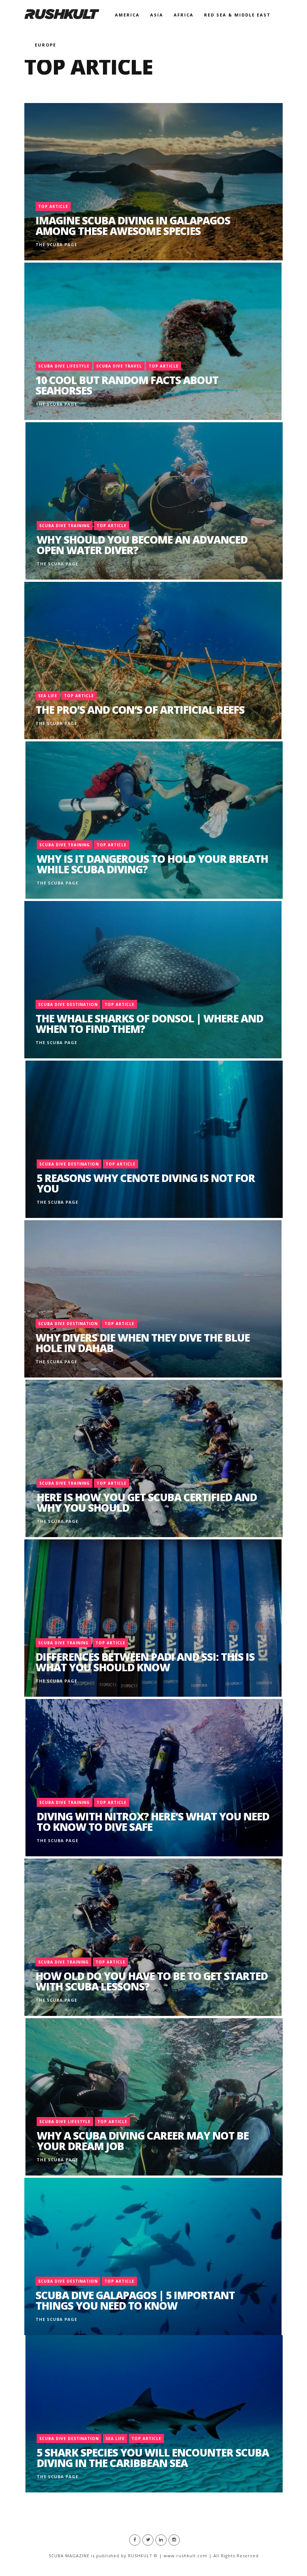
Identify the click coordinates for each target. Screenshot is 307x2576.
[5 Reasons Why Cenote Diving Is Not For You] (154, 1139)
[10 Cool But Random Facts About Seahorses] (153, 341)
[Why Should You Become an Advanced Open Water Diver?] (154, 501)
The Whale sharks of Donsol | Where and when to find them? (149, 1024)
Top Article (53, 206)
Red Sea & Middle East (237, 15)
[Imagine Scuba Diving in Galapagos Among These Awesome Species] (153, 182)
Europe (45, 45)
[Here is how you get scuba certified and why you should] (154, 1458)
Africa (184, 15)
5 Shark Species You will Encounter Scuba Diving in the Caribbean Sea (153, 2458)
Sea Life (48, 696)
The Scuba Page (56, 244)
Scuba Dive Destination (68, 1004)
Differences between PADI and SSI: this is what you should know (145, 1662)
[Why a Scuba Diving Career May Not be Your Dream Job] (154, 2097)
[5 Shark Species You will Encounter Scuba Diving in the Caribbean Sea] (154, 2414)
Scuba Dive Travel (119, 366)
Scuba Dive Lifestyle (64, 366)
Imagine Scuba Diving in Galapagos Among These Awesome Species (133, 226)
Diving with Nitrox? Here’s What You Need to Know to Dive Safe (153, 1821)
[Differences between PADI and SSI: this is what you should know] (153, 1618)
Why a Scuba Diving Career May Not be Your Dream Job (143, 2141)
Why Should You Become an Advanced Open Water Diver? (142, 545)
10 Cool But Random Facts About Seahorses (127, 385)
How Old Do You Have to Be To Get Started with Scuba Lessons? (152, 1981)
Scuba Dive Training (65, 526)
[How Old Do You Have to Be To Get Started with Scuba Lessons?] (153, 1937)
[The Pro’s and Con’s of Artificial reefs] (153, 660)
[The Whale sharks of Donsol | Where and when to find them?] (153, 980)
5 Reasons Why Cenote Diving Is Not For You (146, 1183)
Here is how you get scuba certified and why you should (147, 1502)
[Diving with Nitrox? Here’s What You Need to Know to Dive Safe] (154, 1778)
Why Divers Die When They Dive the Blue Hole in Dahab (143, 1343)
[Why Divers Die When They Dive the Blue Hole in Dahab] (153, 1299)
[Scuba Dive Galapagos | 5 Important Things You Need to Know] (153, 2256)
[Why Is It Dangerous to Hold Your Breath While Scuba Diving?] (154, 820)
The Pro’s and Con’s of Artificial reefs (140, 710)
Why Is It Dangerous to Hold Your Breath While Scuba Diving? (152, 864)
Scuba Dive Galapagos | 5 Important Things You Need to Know (135, 2300)
